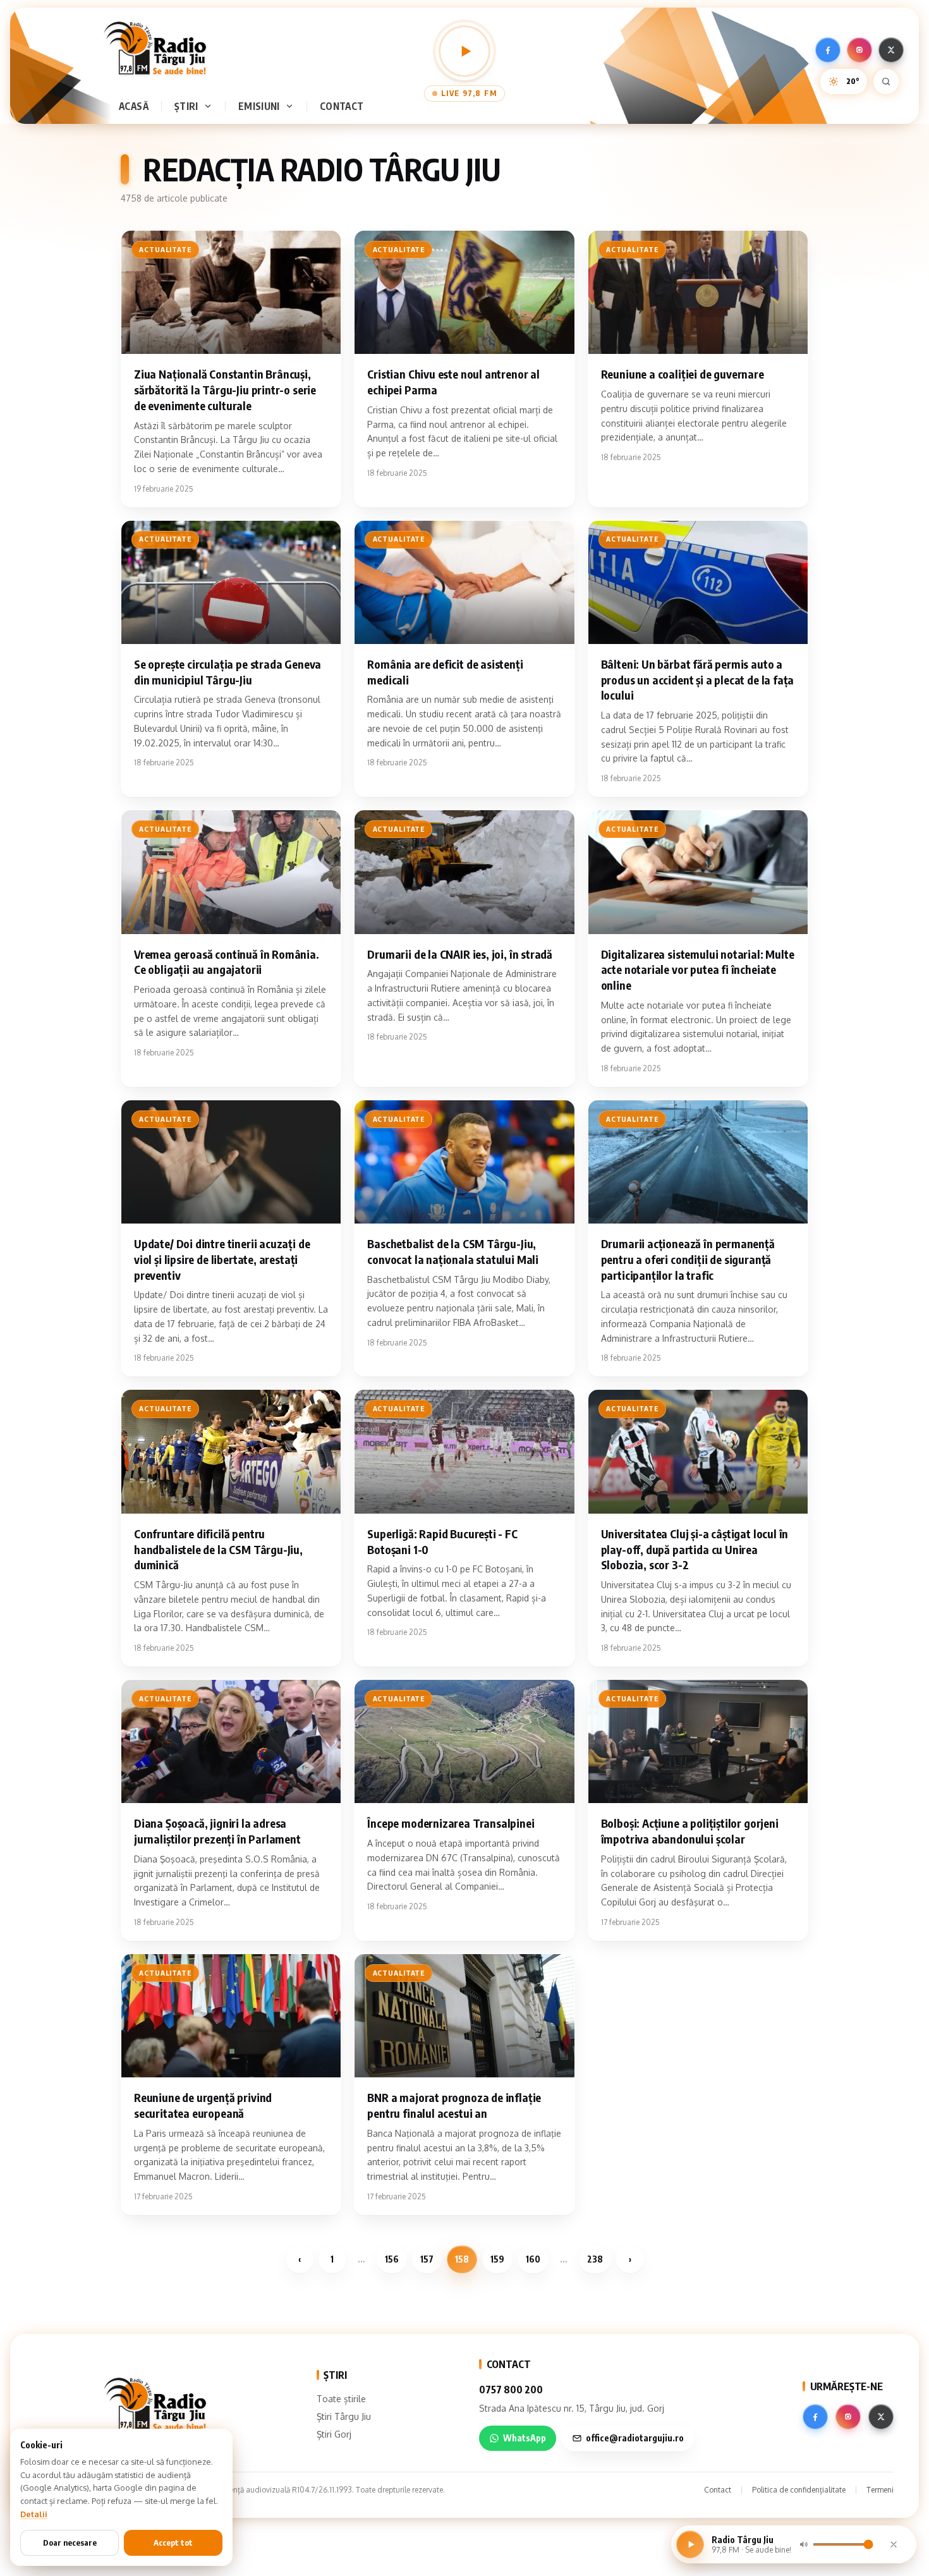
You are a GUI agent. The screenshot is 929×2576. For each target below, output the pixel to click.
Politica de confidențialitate (799, 2490)
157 (427, 2259)
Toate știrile (341, 2399)
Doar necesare (70, 2543)
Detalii (34, 2514)
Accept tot (173, 2543)
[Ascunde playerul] (894, 2544)
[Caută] (886, 82)
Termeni (880, 2490)
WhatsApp (525, 2438)
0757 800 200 (511, 2390)
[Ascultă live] (464, 51)
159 (497, 2259)
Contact (342, 106)
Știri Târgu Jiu (344, 2416)
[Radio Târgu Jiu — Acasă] (155, 48)
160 (533, 2259)
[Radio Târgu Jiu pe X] (891, 50)
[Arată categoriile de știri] (210, 106)
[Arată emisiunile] (292, 106)
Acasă (134, 106)
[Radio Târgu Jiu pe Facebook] (828, 50)
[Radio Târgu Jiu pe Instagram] (859, 50)
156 (392, 2259)
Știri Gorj (334, 2434)
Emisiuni (259, 106)
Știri (186, 106)
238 (595, 2259)
